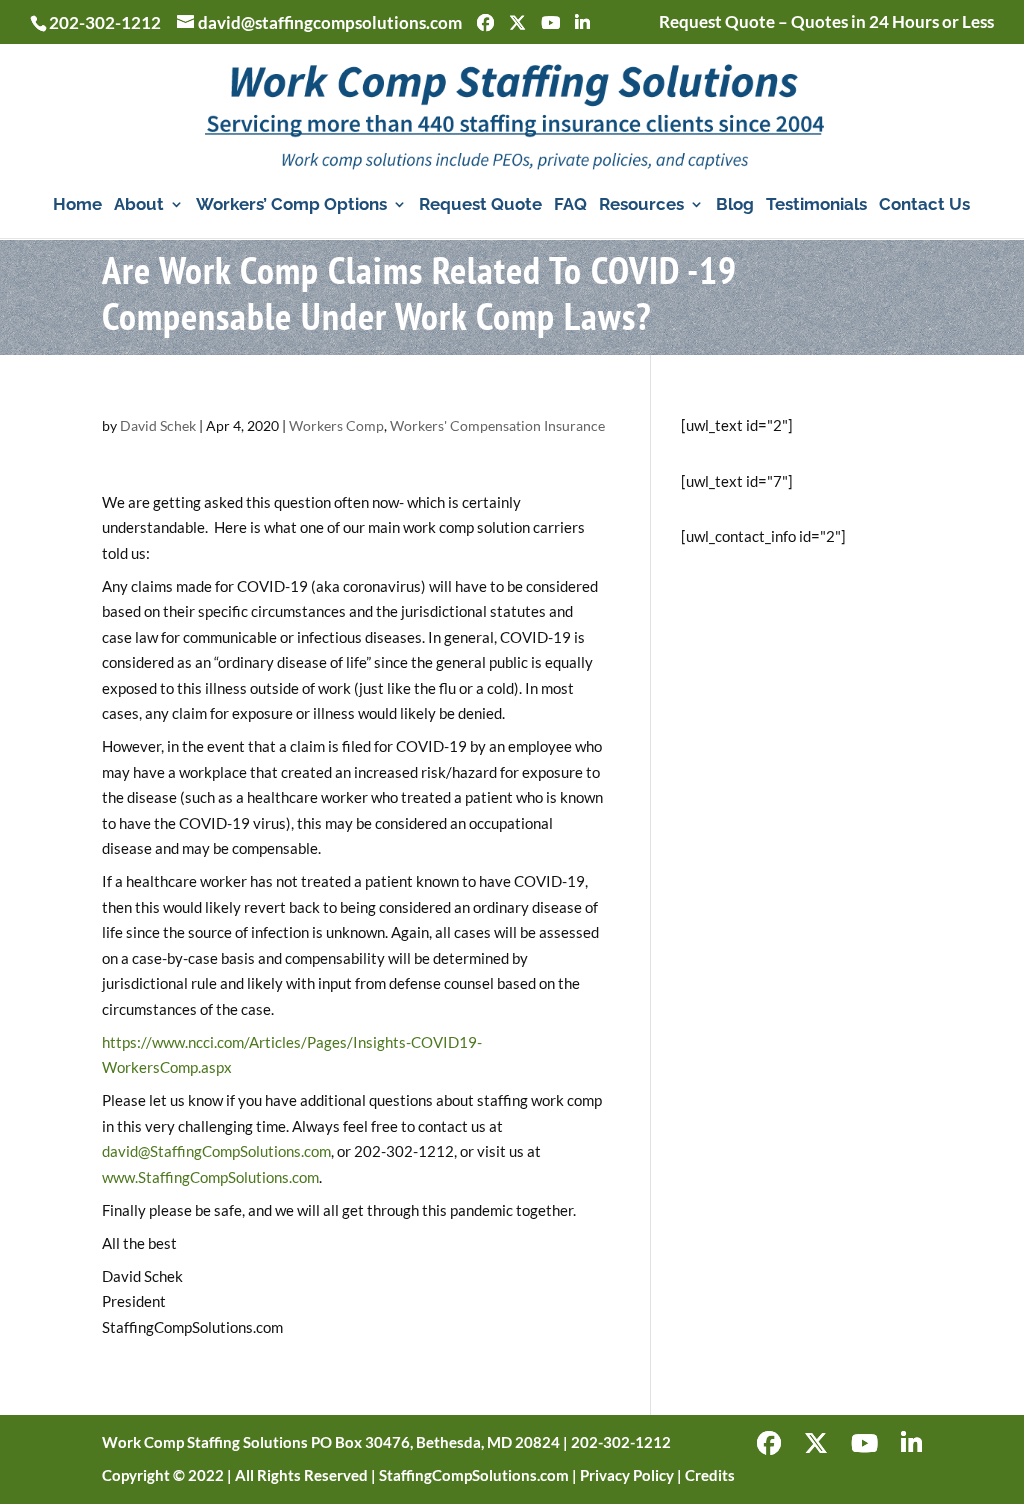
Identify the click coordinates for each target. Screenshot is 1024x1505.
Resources (641, 205)
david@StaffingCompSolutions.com (216, 1151)
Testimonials (816, 205)
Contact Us (924, 205)
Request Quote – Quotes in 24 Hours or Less (826, 22)
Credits (710, 1475)
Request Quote (480, 205)
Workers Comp (336, 425)
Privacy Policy (627, 1475)
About (139, 205)
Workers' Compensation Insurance (497, 425)
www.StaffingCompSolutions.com (210, 1177)
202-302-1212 (105, 22)
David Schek (158, 425)
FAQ (570, 205)
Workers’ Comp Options (291, 205)
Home (77, 205)
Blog (735, 205)
